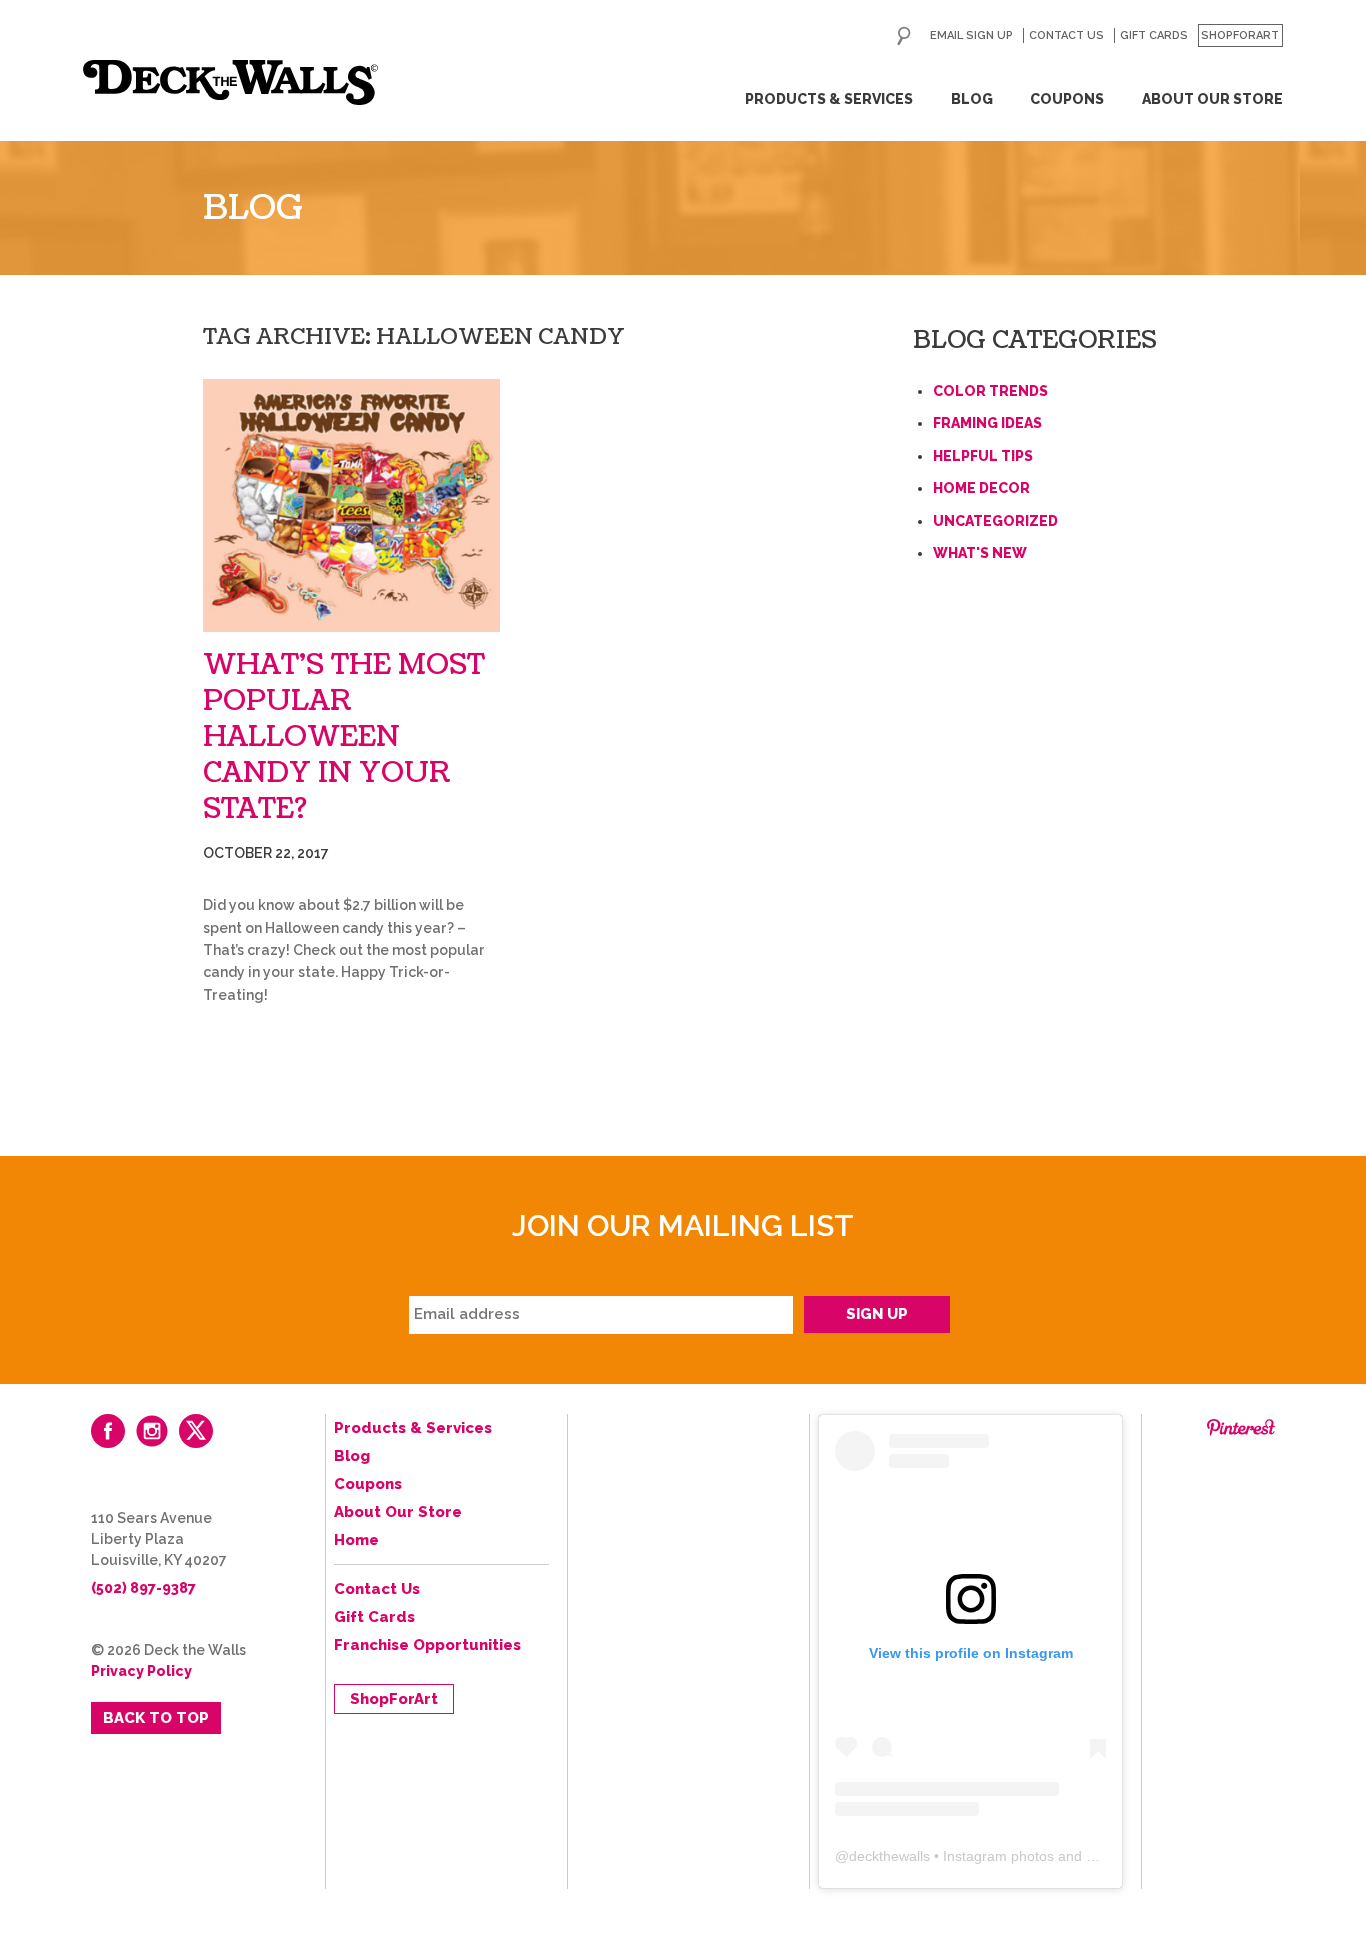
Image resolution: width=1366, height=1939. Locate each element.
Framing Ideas (987, 423)
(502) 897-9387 (143, 1588)
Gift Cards (1154, 35)
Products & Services (829, 99)
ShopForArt (1240, 35)
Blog (972, 99)
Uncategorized (995, 521)
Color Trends (990, 391)
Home (356, 1540)
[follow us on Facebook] (108, 1431)
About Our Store (1212, 99)
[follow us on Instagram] (152, 1431)
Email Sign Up (971, 35)
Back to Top (156, 1718)
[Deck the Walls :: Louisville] (230, 83)
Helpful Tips (983, 456)
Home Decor (981, 488)
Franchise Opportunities (427, 1645)
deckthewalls (889, 1856)
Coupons (1067, 99)
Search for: (904, 36)
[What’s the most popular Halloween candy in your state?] (351, 505)
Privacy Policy (141, 1671)
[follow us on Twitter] (196, 1431)
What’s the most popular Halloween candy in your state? (344, 737)
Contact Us (1066, 35)
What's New (980, 553)
